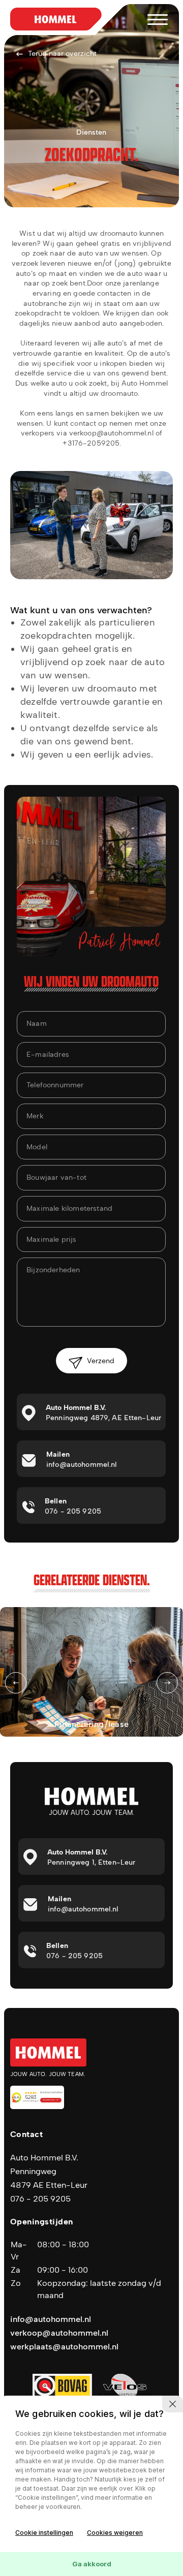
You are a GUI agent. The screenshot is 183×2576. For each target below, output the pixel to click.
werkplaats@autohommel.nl (64, 2347)
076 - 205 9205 (40, 2199)
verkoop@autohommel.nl (59, 2333)
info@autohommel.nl (51, 2319)
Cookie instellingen (44, 2533)
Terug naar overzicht (62, 54)
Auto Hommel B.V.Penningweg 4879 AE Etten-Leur (49, 2171)
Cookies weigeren (115, 2533)
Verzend (101, 1361)
